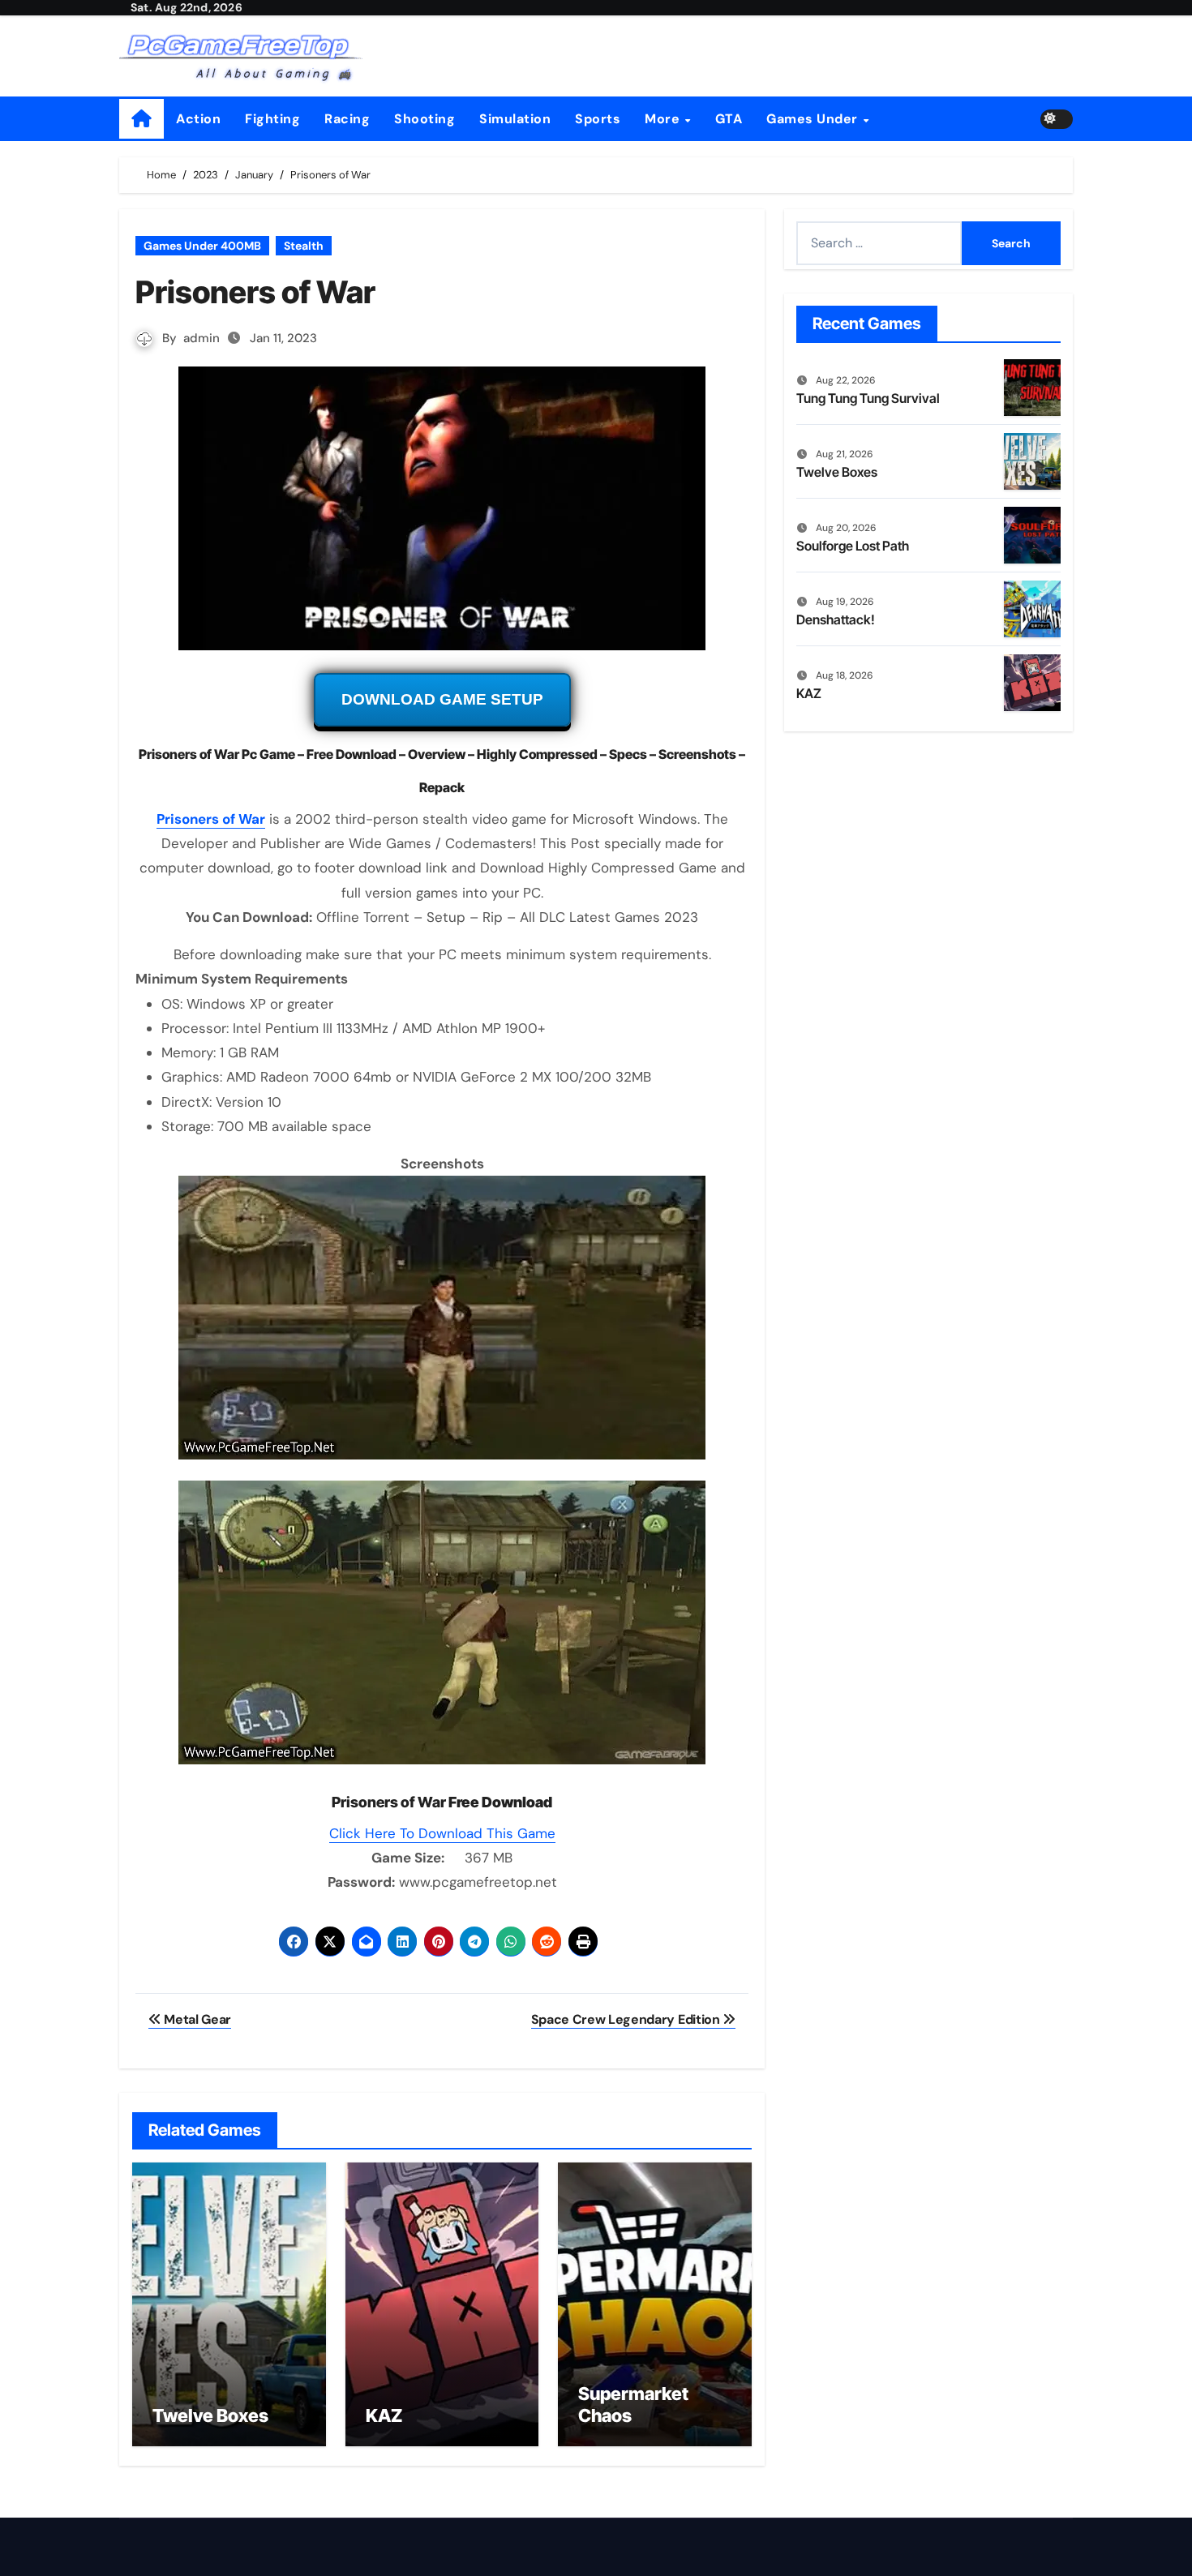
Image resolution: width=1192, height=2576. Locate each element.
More (664, 119)
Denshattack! (836, 619)
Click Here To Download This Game (442, 1833)
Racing (347, 119)
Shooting (424, 119)
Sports (598, 119)
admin (202, 338)
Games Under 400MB (202, 246)
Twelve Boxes (210, 2415)
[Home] (141, 119)
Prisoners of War (211, 819)
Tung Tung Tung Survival (868, 398)
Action (198, 119)
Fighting (272, 119)
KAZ (384, 2415)
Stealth (304, 246)
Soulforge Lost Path (853, 546)
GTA (729, 119)
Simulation (515, 119)
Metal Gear (196, 2019)
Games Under (814, 119)
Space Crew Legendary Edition (627, 2019)
